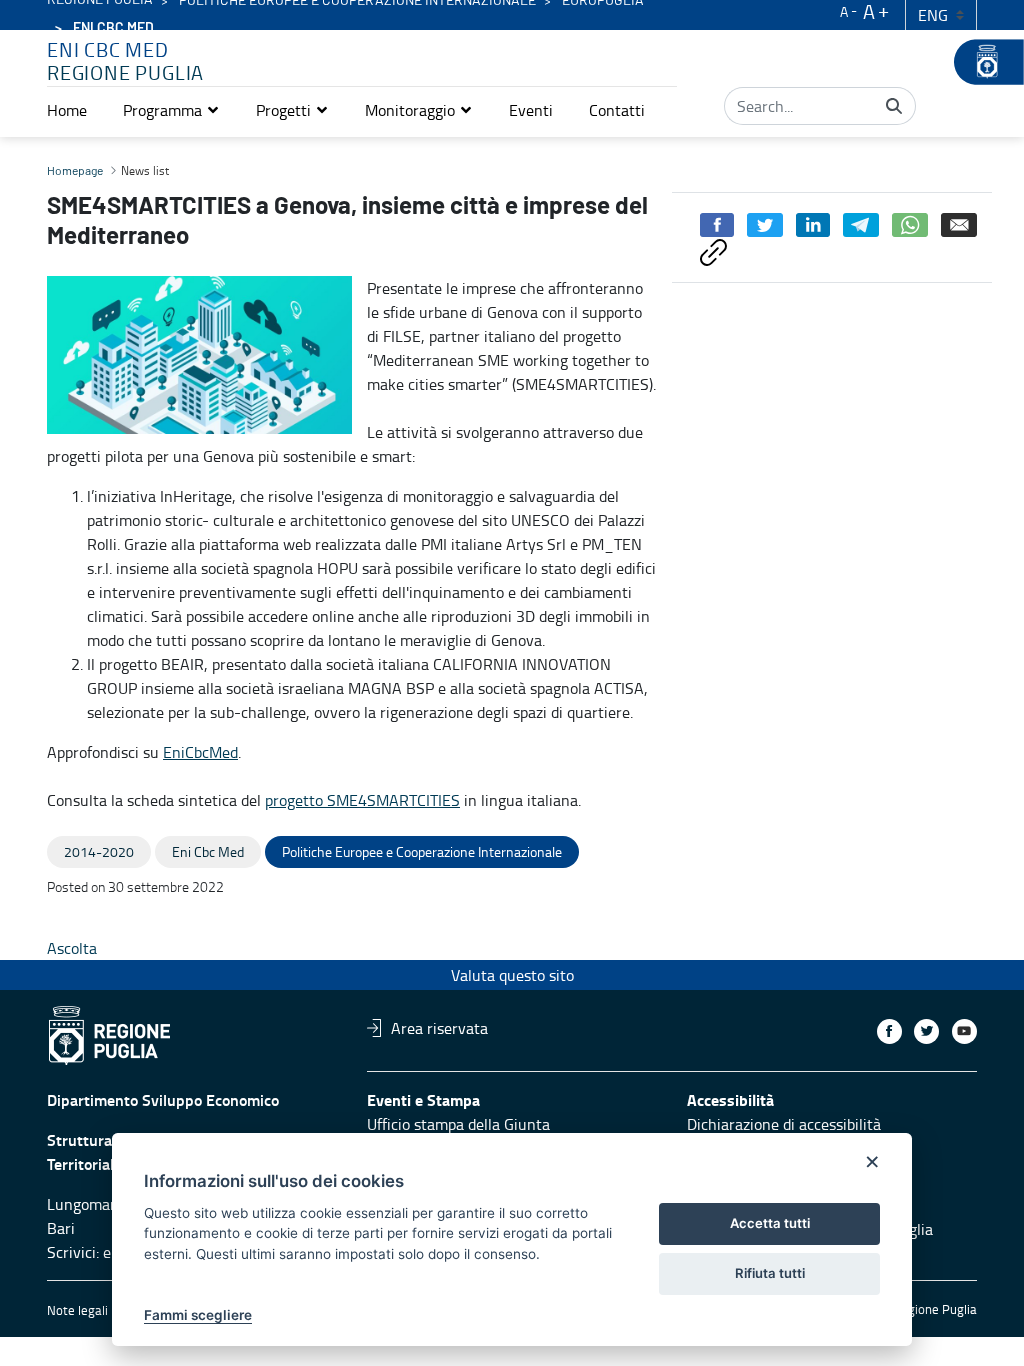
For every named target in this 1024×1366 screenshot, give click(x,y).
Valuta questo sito (512, 975)
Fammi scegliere (198, 1315)
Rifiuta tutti (770, 1273)
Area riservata (439, 1028)
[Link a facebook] (889, 1031)
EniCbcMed (200, 752)
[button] (171, 110)
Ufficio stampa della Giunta (458, 1124)
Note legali (77, 1310)
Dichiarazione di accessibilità (784, 1124)
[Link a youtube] (964, 1031)
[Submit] (894, 106)
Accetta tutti (770, 1223)
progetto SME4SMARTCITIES (362, 800)
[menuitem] (67, 110)
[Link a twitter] (926, 1031)
